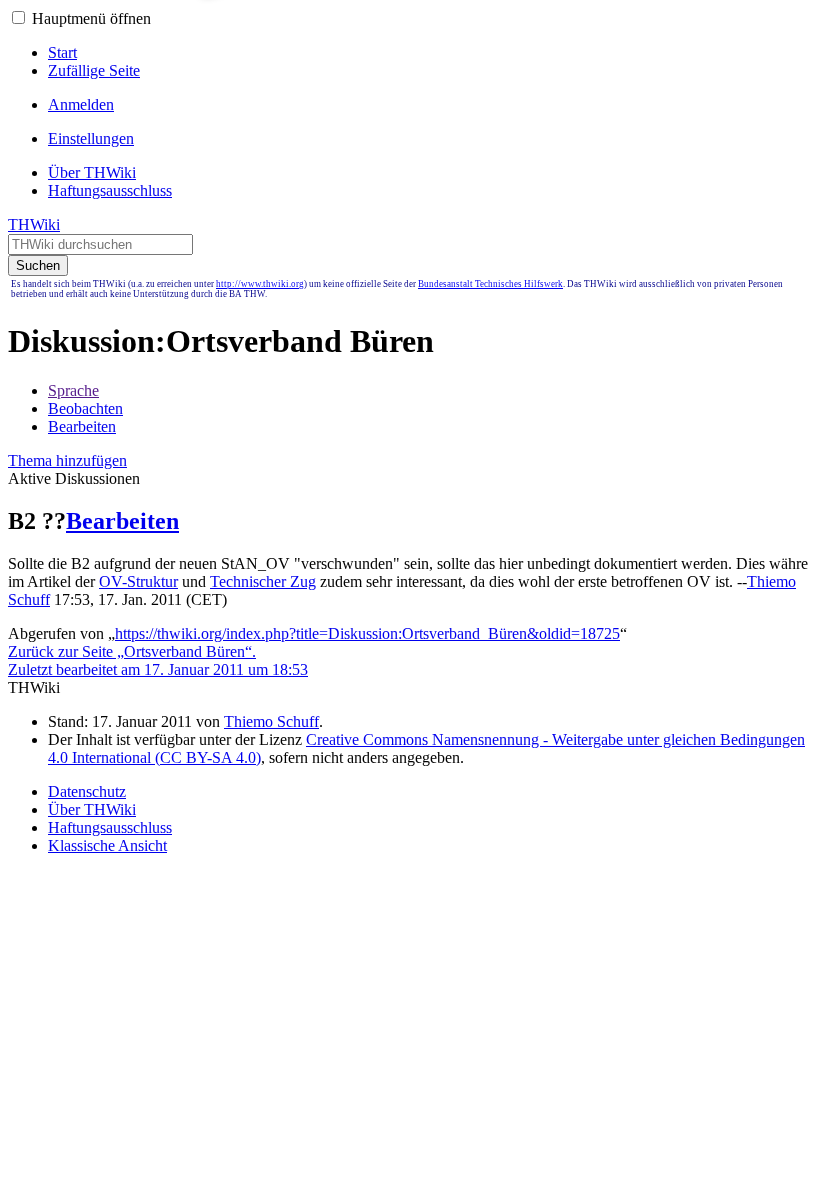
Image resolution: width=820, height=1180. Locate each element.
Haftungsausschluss (110, 827)
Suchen (38, 265)
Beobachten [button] (85, 408)
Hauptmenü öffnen (91, 18)
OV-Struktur (138, 581)
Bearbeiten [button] (82, 426)
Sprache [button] (73, 390)
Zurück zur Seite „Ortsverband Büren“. (132, 651)
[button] (18, 17)
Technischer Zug (263, 581)
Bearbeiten (122, 521)
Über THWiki (92, 809)
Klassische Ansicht (107, 845)
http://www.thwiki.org (260, 284)
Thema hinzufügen (67, 460)
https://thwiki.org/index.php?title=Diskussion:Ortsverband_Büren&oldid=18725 (367, 633)
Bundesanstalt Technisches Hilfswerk (490, 284)
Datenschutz (87, 791)
